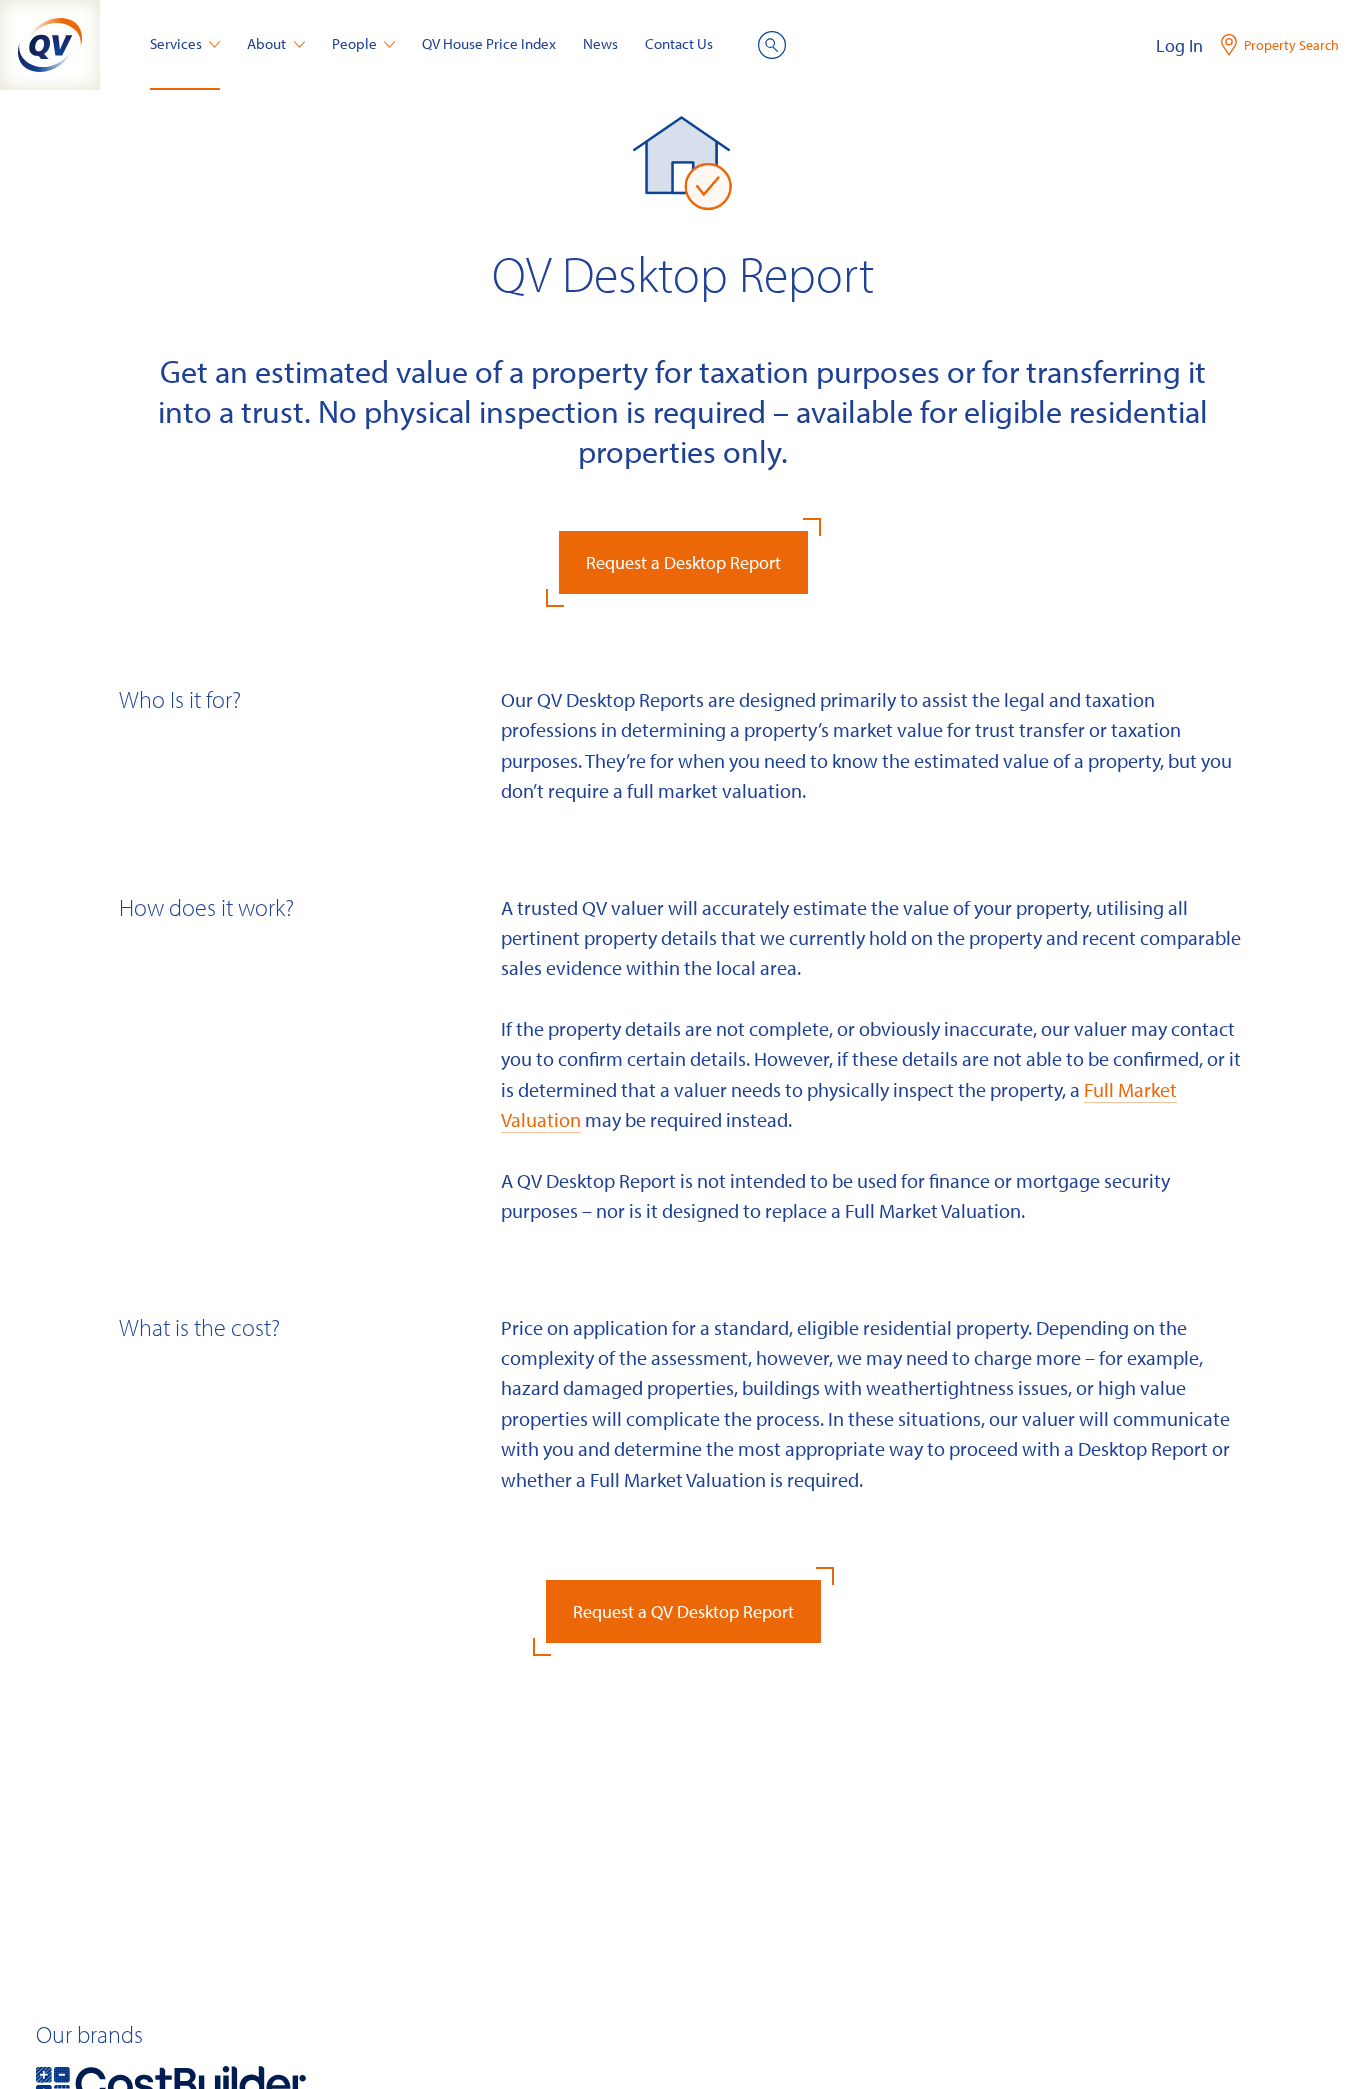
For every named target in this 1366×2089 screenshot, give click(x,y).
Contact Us (679, 43)
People (354, 43)
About (266, 43)
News (600, 43)
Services (176, 43)
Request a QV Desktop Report (683, 1611)
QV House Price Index (489, 43)
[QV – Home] (50, 45)
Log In (1179, 45)
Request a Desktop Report (683, 562)
